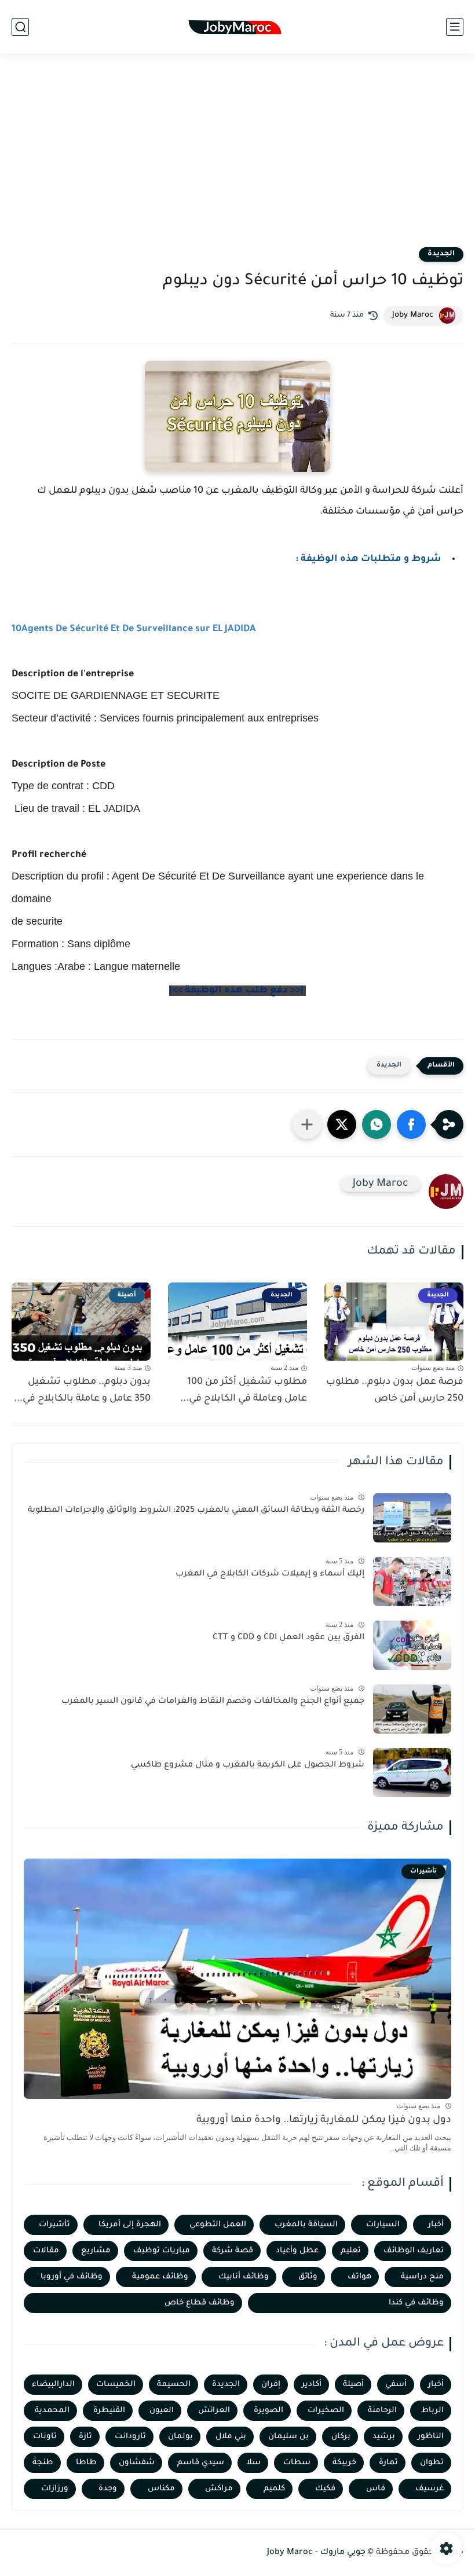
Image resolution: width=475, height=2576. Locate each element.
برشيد (384, 2437)
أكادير (312, 2385)
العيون (162, 2411)
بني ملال (231, 2437)
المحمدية (52, 2411)
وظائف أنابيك (244, 2277)
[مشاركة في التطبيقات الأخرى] (307, 1124)
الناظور (431, 2437)
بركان (341, 2437)
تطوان (432, 2463)
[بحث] (20, 27)
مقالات (46, 2251)
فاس (376, 2489)
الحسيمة (174, 2385)
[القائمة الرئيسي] (455, 27)
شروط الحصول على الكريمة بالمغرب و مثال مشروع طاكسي (248, 1765)
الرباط (432, 2411)
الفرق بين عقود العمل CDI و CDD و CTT (288, 1638)
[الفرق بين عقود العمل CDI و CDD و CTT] (412, 1645)
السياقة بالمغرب (306, 2225)
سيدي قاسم (201, 2463)
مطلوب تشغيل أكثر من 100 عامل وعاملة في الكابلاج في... (244, 1390)
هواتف (359, 2277)
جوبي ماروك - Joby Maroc (316, 2553)
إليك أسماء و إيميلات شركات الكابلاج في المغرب (270, 1574)
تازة (85, 2437)
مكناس (161, 2489)
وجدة (108, 2489)
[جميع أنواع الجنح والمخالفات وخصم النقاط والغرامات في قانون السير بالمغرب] (412, 1709)
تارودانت (130, 2437)
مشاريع (96, 2251)
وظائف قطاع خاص (200, 2303)
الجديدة (441, 254)
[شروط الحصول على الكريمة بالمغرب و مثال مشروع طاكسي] (412, 1773)
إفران (271, 2385)
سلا (253, 2463)
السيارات (383, 2225)
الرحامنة (382, 2411)
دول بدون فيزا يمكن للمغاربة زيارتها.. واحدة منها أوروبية (324, 2121)
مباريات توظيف (162, 2251)
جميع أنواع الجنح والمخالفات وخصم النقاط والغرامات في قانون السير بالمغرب (213, 1702)
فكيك (325, 2489)
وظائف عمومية (160, 2277)
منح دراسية (422, 2277)
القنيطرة (109, 2411)
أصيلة (353, 2385)
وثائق (308, 2277)
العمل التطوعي (218, 2225)
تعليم (351, 2251)
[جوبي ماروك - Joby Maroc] (237, 27)
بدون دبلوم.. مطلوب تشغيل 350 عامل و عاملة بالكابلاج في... (82, 1390)
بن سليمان (288, 2437)
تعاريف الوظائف (414, 2251)
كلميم (274, 2489)
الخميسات (116, 2385)
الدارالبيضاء (53, 2385)
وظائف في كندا (416, 2303)
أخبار (436, 2225)
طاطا (86, 2463)
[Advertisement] (237, 157)
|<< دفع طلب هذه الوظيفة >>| (237, 991)
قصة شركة (233, 2251)
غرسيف (430, 2489)
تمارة (388, 2463)
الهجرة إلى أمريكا (130, 2225)
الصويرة (268, 2411)
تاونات (45, 2437)
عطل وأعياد (297, 2251)
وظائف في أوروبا (72, 2277)
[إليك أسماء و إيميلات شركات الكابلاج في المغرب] (412, 1582)
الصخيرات (326, 2411)
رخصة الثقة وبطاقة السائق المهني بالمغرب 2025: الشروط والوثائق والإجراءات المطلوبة (196, 1511)
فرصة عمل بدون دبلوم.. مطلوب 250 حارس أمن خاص (395, 1390)
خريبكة (344, 2463)
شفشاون (137, 2463)
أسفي (396, 2385)
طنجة (43, 2463)
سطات (297, 2463)
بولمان (180, 2437)
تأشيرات (54, 2225)
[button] (411, 1124)
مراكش (219, 2489)
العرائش (214, 2411)
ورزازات (55, 2489)
